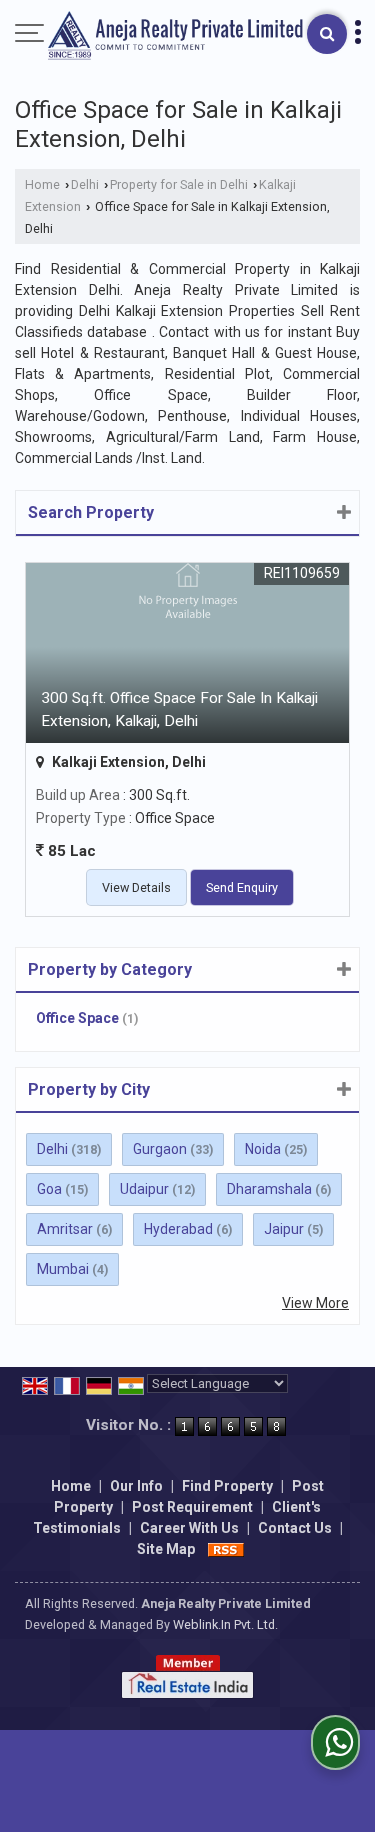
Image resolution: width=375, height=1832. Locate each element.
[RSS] (226, 1549)
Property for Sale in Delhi (179, 184)
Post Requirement (192, 1507)
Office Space (77, 1018)
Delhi (85, 184)
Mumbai (63, 1269)
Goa (49, 1189)
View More (315, 1303)
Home (42, 184)
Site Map (166, 1549)
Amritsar (65, 1229)
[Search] (327, 34)
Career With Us (189, 1528)
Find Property (227, 1486)
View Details (136, 887)
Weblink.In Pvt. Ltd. (225, 1624)
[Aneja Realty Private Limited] (175, 36)
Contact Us (295, 1528)
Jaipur (284, 1229)
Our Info (136, 1486)
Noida (263, 1149)
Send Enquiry (242, 887)
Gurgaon (160, 1149)
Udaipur (144, 1189)
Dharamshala (269, 1189)
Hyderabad (178, 1229)
